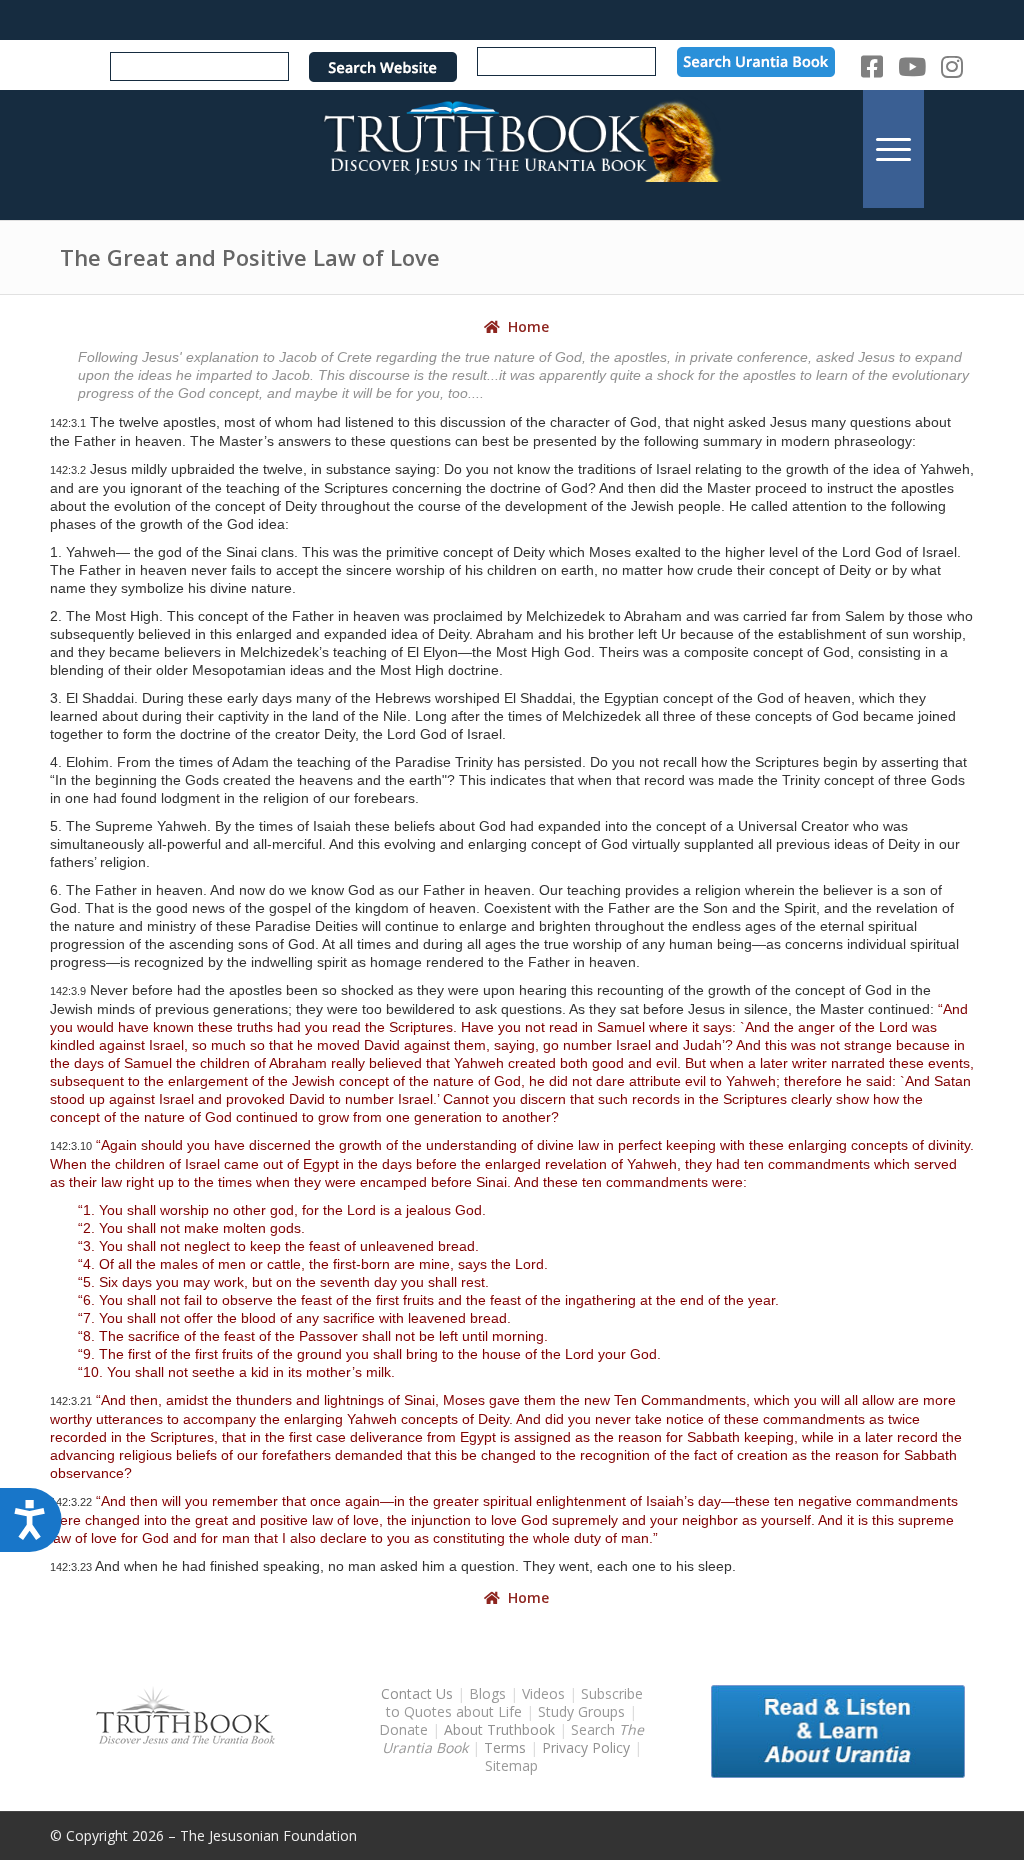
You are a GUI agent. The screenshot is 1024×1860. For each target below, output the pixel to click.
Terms (505, 1747)
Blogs (487, 1693)
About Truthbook (499, 1729)
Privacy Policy (586, 1747)
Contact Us (417, 1693)
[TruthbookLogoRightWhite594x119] (512, 148)
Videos (543, 1693)
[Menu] (893, 148)
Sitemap (511, 1765)
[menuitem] (893, 148)
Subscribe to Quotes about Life (514, 1702)
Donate (403, 1729)
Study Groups (583, 1711)
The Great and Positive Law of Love (250, 257)
